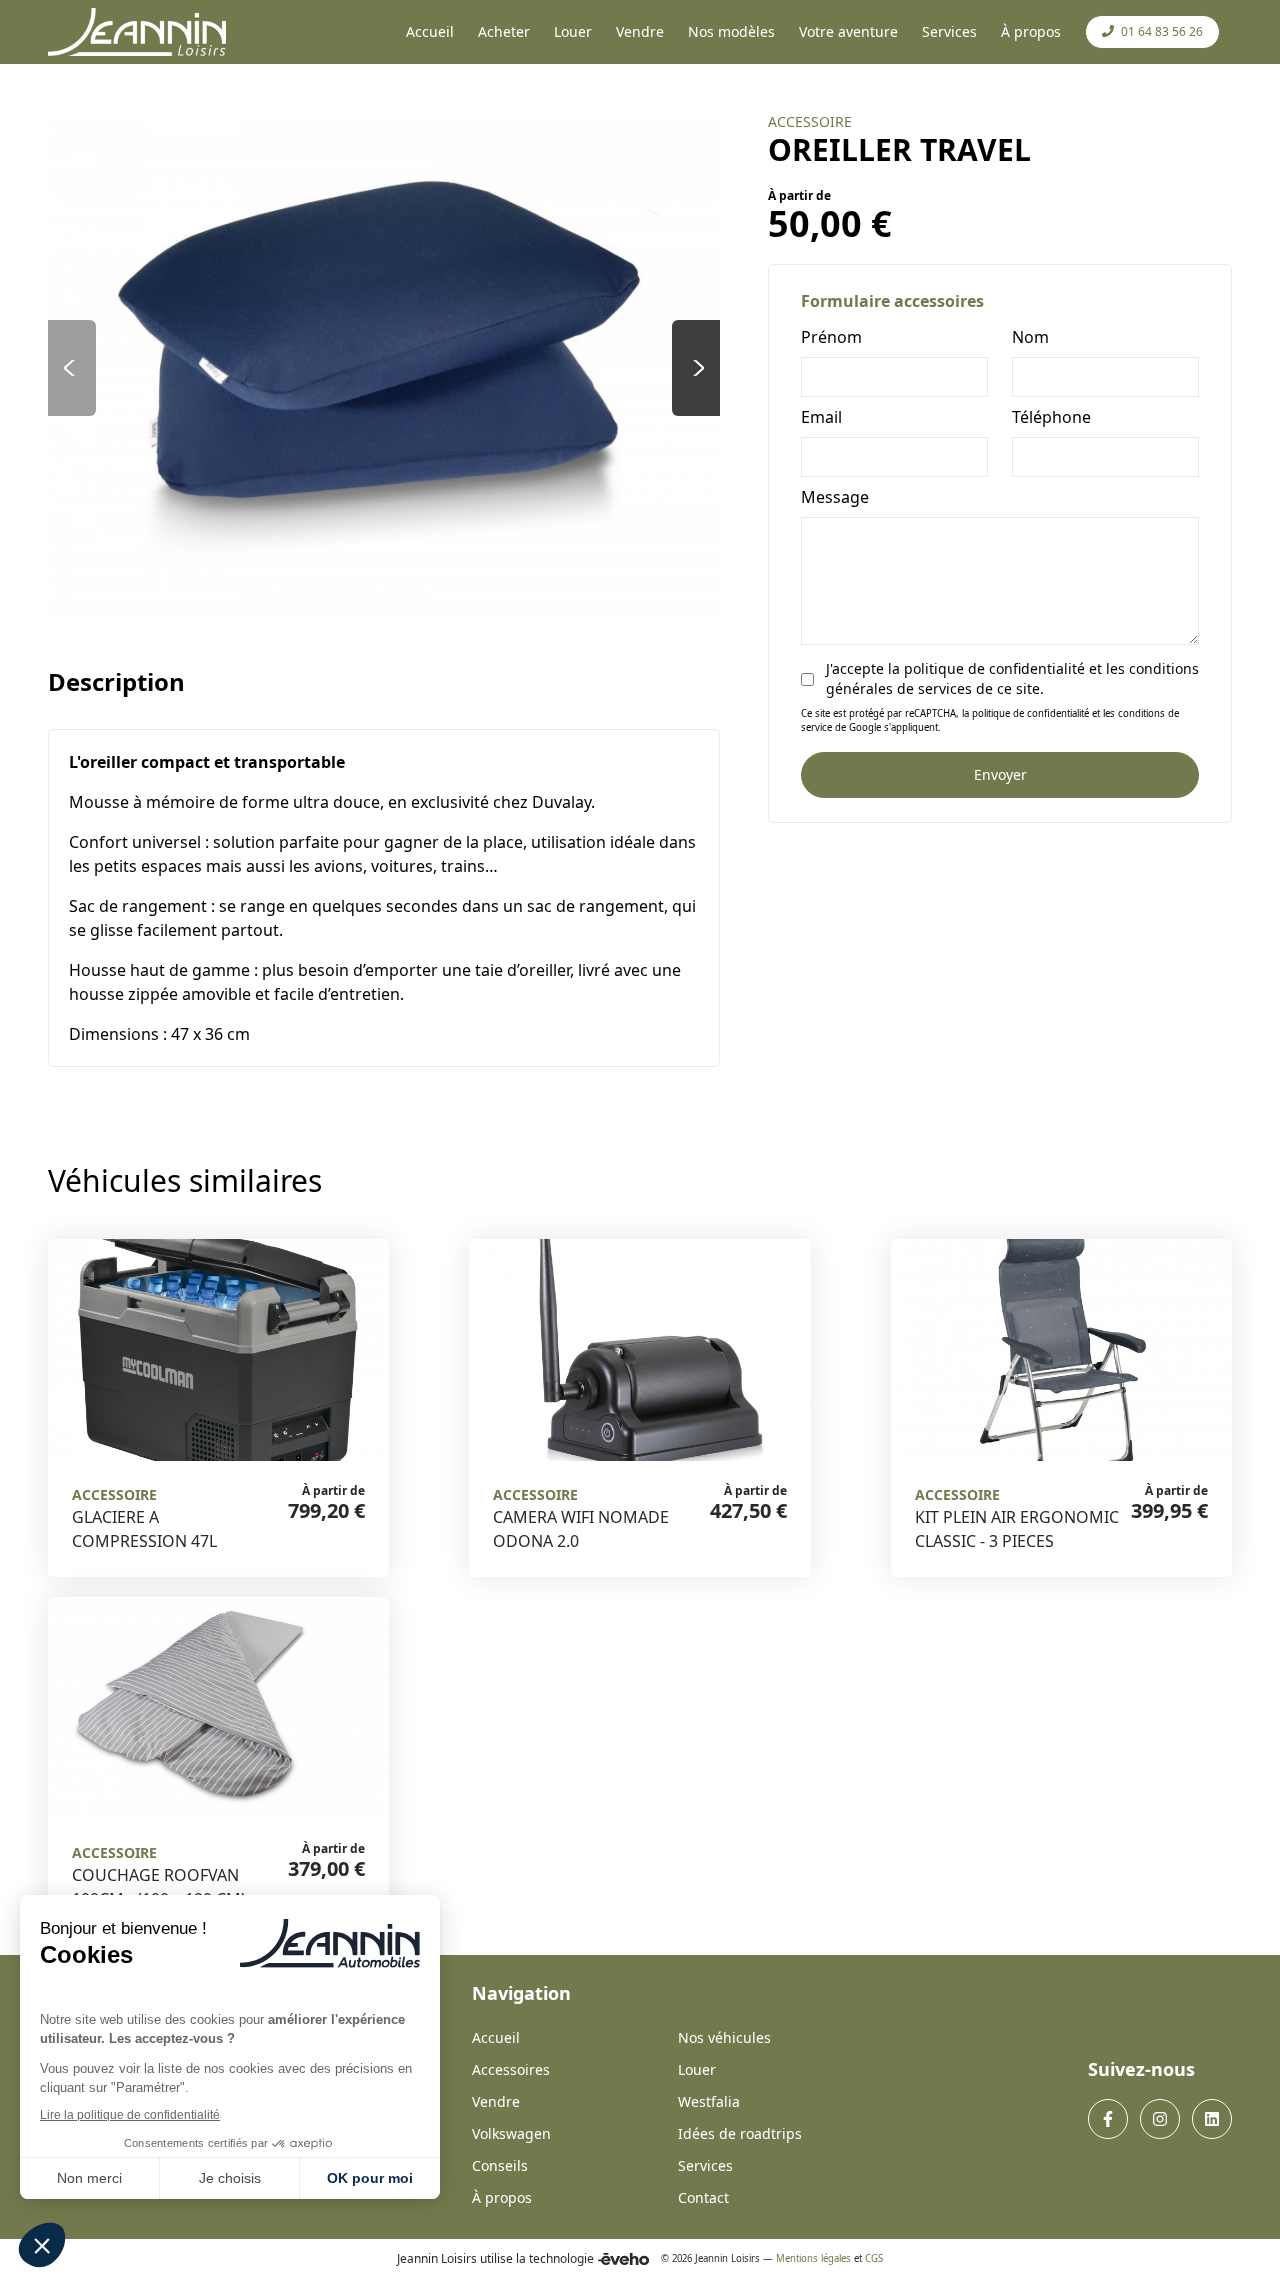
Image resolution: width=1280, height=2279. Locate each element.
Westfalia (709, 2101)
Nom (1030, 337)
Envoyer (1000, 774)
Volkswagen (511, 2133)
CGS (874, 2258)
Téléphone (1051, 417)
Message (835, 497)
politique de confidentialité (994, 668)
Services (705, 2165)
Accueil (496, 2037)
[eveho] (623, 2259)
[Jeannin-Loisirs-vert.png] (137, 32)
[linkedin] (1212, 2119)
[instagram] (1160, 2119)
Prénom (831, 337)
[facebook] (1108, 2119)
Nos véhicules (724, 2037)
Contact (703, 2197)
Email (821, 417)
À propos (502, 2197)
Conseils (500, 2165)
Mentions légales (813, 2258)
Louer (697, 2069)
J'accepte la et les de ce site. (1012, 678)
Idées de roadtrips (740, 2133)
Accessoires (511, 2069)
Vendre (496, 2101)
